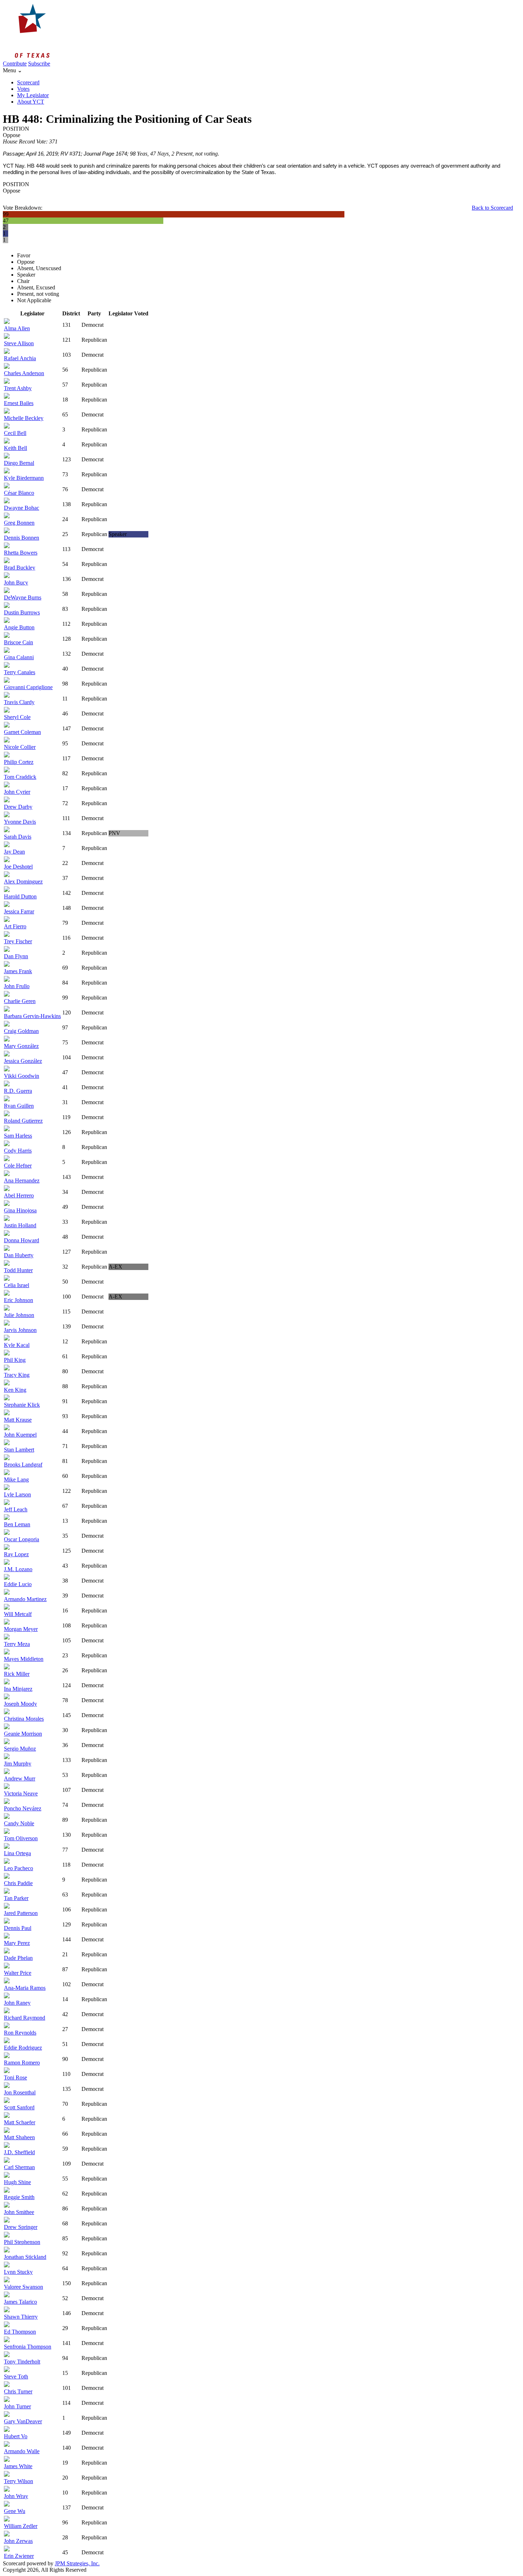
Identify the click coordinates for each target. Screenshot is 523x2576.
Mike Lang (16, 1480)
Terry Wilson (19, 2481)
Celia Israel (17, 1285)
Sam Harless (18, 1136)
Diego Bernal (19, 463)
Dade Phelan (18, 1958)
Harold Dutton (20, 896)
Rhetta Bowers (21, 553)
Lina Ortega (17, 1853)
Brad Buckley (20, 568)
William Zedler (21, 2526)
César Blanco (19, 493)
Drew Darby (18, 807)
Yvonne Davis (20, 822)
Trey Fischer (18, 941)
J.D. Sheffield (19, 2152)
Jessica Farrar (19, 911)
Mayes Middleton (24, 1659)
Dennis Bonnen (22, 538)
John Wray (16, 2496)
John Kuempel (20, 1435)
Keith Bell (15, 448)
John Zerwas (18, 2541)
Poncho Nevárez (23, 1808)
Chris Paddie (18, 1883)
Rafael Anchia (20, 358)
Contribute (15, 64)
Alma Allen (17, 328)
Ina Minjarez (18, 1689)
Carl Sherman (19, 2167)
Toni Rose (15, 2077)
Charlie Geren (20, 1001)
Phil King (15, 1360)
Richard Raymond (25, 2018)
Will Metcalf (18, 1614)
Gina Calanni (19, 657)
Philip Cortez (19, 762)
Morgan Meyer (21, 1629)
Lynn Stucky (18, 2272)
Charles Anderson (24, 373)
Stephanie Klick (22, 1405)
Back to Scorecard (492, 208)
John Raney (17, 2003)
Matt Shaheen (19, 2137)
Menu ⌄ (12, 70)
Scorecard (28, 82)
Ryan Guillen (19, 1106)
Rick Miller (17, 1674)
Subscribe (39, 64)
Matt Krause (18, 1420)
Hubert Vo (16, 2436)
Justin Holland (20, 1225)
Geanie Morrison (23, 1734)
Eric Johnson (19, 1300)
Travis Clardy (19, 702)
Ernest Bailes (19, 403)
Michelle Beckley (24, 418)
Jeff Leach (16, 1509)
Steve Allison (19, 343)
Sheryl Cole (17, 717)
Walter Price (18, 1973)
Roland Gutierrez (23, 1121)
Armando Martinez (25, 1599)
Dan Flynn (16, 956)
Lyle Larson (17, 1494)
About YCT (31, 102)
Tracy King (17, 1375)
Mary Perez (17, 1943)
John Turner (17, 2406)
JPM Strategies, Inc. (77, 2563)
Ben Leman (17, 1524)
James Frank (18, 971)
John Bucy (16, 583)
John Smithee (19, 2212)
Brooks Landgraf (23, 1465)
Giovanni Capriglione (28, 687)
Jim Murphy (18, 1764)
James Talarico (20, 2302)
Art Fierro (15, 926)
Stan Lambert (19, 1450)
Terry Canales (20, 672)
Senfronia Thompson (28, 2347)
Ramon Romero (22, 2063)
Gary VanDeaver (23, 2421)
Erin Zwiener (19, 2556)
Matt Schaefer (20, 2122)
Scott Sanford (19, 2107)
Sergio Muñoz (20, 1749)
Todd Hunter (18, 1270)
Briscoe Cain (19, 642)
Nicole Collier (20, 747)
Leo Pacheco (19, 1868)
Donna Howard (22, 1240)
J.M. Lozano (18, 1569)
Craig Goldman (21, 1031)
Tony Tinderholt (22, 2362)
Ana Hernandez (22, 1181)
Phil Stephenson (22, 2242)
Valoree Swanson (23, 2287)
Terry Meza (17, 1644)
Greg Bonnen (19, 523)
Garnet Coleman (22, 732)
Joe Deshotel (18, 867)
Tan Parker (16, 1898)
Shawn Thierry (21, 2317)
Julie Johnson (19, 1315)
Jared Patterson (21, 1913)
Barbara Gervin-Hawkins (32, 1016)
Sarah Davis (18, 837)
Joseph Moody (20, 1704)
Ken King (15, 1390)
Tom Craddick (20, 777)
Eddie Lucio (18, 1584)
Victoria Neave (21, 1793)
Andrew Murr (20, 1778)
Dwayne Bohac (22, 508)
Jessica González (23, 1061)
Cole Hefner (18, 1166)
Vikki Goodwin (22, 1076)
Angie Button (19, 627)
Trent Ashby (18, 388)
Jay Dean (14, 852)
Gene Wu (15, 2511)
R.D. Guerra (18, 1091)
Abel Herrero (19, 1195)
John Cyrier (17, 792)
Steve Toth (16, 2376)
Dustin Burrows (22, 612)
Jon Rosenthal (20, 2092)
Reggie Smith (19, 2197)
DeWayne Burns (23, 597)
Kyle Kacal (17, 1345)
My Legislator (33, 95)
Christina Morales (24, 1719)
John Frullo (17, 986)
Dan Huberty (19, 1255)
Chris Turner (18, 2391)
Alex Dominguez (23, 882)
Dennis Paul (18, 1928)
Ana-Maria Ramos (25, 1988)
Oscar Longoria (22, 1539)
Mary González (21, 1046)
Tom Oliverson (21, 1838)
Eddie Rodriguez (23, 2048)
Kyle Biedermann (24, 478)
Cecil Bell (15, 433)
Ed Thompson (20, 2332)
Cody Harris (18, 1151)
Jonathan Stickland (25, 2257)
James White (18, 2466)
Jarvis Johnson (20, 1330)
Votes (23, 89)
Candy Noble (19, 1823)
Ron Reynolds (20, 2033)
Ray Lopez (16, 1554)
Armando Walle (22, 2451)
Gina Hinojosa (20, 1210)
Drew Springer (21, 2227)
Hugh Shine (17, 2182)
